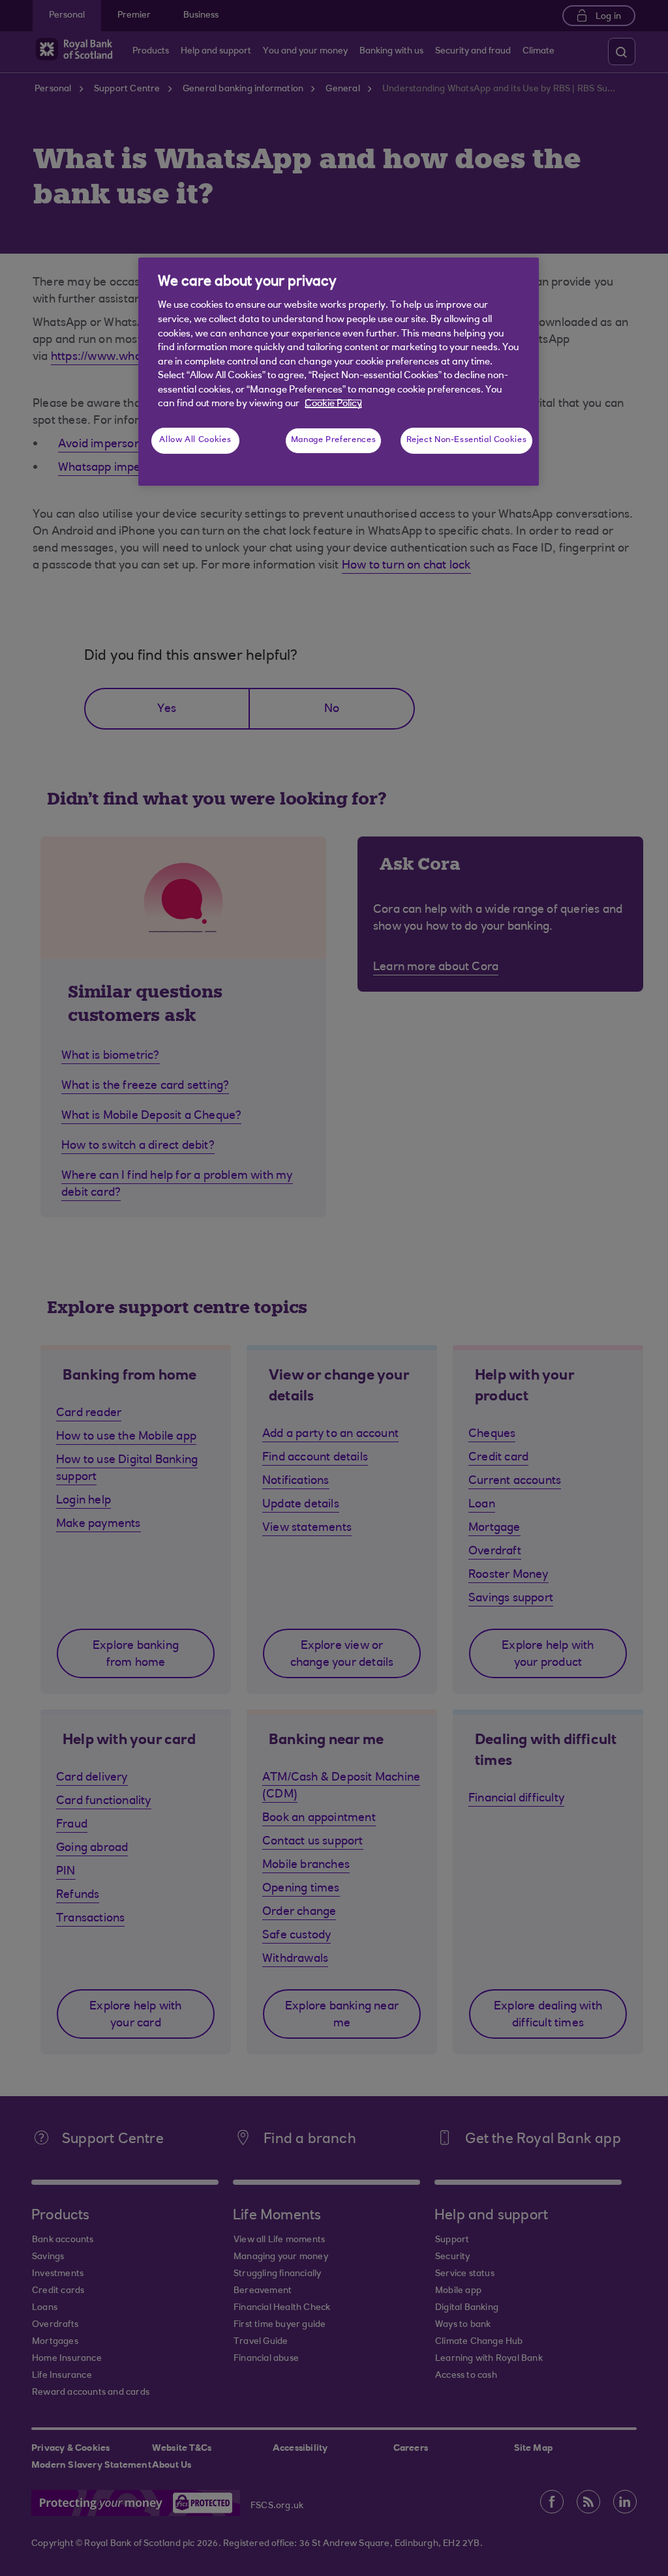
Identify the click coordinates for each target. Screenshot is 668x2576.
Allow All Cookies (195, 440)
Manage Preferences (333, 440)
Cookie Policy (333, 404)
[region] (339, 372)
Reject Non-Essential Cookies (467, 440)
